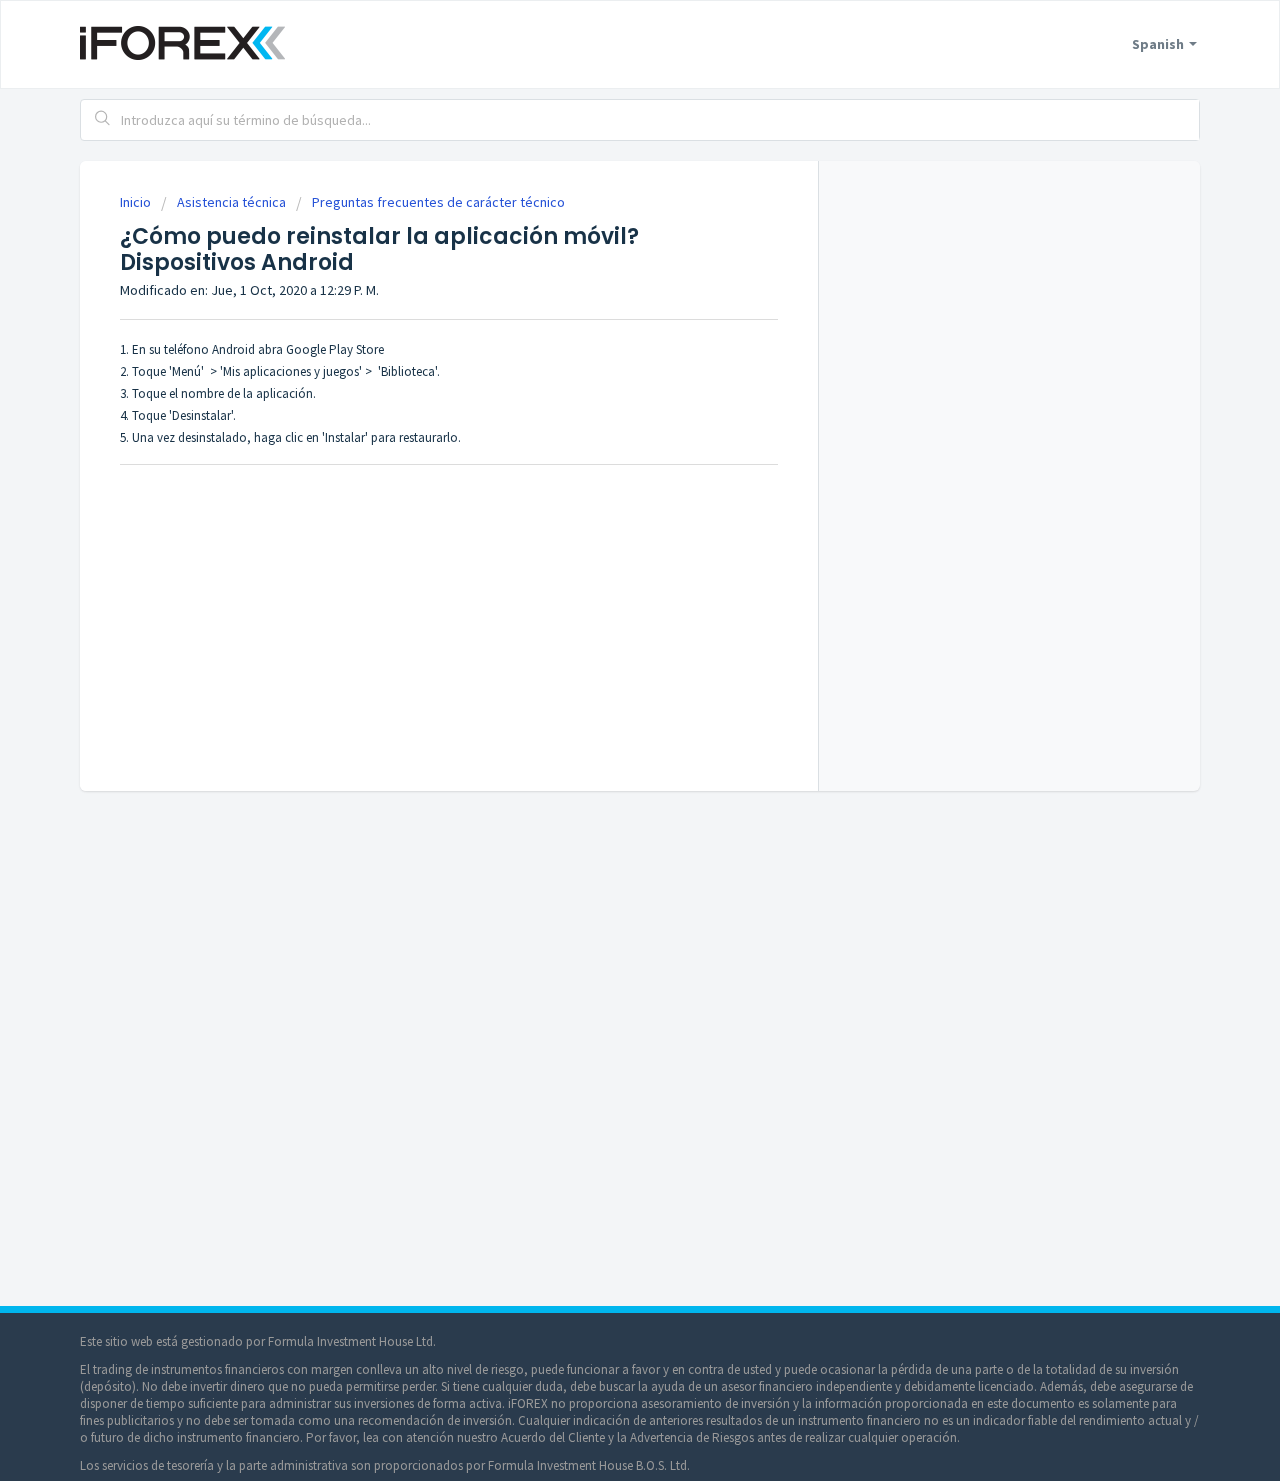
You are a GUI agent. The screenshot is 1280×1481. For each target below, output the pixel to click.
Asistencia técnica (231, 202)
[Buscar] (103, 120)
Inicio (137, 202)
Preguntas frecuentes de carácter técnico (438, 202)
